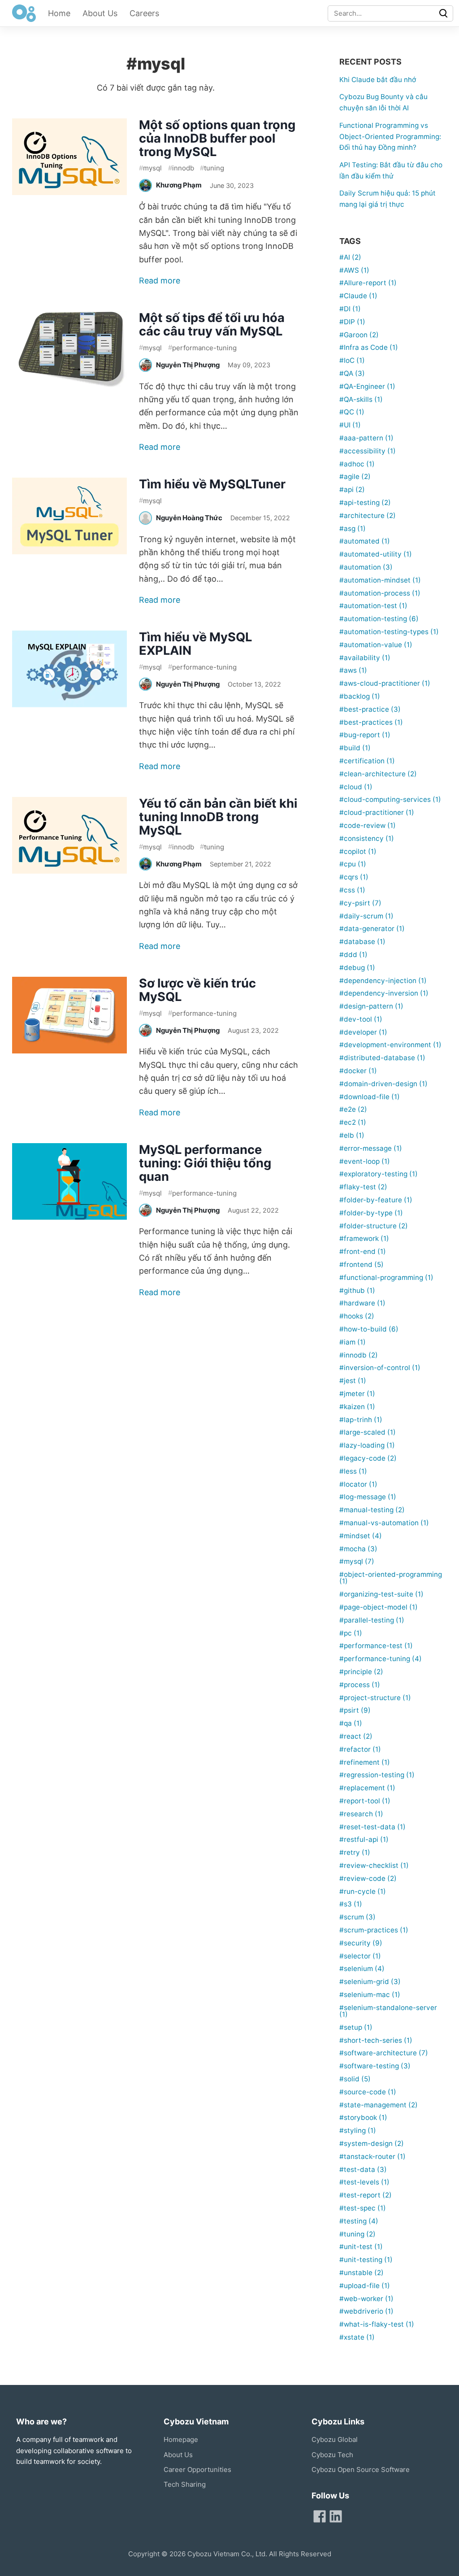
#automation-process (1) (380, 593)
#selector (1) (360, 1956)
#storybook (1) (363, 2117)
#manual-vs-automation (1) (384, 1523)
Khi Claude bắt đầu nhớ (378, 80)
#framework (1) (364, 1238)
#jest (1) (353, 1381)
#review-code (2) (368, 1878)
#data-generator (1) (372, 929)
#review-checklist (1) (374, 1865)
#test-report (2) (366, 2195)
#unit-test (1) (361, 2247)
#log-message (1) (368, 1497)
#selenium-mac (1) (370, 1995)
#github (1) (357, 1290)
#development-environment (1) (390, 1045)
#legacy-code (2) (368, 1458)
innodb (181, 168)
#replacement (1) (367, 1788)
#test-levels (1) (364, 2182)
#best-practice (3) (370, 709)
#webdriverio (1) (366, 2311)
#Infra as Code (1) (369, 347)
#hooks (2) (357, 1316)
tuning (212, 168)
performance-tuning (202, 347)
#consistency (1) (367, 838)
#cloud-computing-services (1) (390, 799)
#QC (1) (352, 412)
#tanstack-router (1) (372, 2156)
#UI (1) (350, 425)
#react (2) (356, 1736)
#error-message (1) (371, 1148)
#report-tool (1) (365, 1801)
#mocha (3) (358, 1549)
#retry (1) (355, 1852)
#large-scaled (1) (368, 1432)
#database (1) (362, 942)
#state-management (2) (379, 2105)
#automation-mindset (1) (380, 580)
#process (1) (360, 1685)
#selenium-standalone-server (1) (388, 2011)
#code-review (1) (368, 825)
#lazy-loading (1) (367, 1445)
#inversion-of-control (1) (380, 1368)
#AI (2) (350, 257)
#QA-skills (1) (361, 399)
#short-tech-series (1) (376, 2040)
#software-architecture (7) (384, 2053)
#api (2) (352, 490)
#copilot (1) (358, 851)
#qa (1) (351, 1723)
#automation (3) (366, 567)
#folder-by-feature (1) (376, 1200)
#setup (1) (356, 2027)
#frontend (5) (362, 1264)
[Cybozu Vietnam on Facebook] (320, 2516)
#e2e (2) (353, 1109)
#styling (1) (358, 2130)
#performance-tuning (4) (381, 1659)
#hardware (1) (362, 1303)
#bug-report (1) (365, 735)
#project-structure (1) (375, 1698)
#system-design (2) (372, 2143)
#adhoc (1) (357, 464)
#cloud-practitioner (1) (377, 812)
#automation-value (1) (376, 645)
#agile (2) (355, 476)
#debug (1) (357, 968)
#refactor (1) (360, 1749)
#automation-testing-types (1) (389, 632)
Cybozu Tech (332, 2455)
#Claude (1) (358, 296)
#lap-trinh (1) (361, 1420)
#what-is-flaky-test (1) (377, 2324)
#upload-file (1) (365, 2286)
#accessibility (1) (368, 451)
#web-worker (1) (366, 2299)
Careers (144, 13)
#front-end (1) (363, 1251)
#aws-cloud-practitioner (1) (385, 683)
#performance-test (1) (376, 1646)
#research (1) (361, 1814)
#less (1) (353, 1471)
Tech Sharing (185, 2484)
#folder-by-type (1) (371, 1213)
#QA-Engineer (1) (367, 386)
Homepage (181, 2439)
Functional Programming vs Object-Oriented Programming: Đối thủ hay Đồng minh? (390, 137)
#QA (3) (352, 373)
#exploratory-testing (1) (379, 1174)
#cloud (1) (356, 787)
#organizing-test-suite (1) (381, 1594)
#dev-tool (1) (361, 1019)
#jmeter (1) (357, 1394)
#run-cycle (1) (363, 1891)
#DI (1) (350, 309)
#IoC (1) (352, 360)
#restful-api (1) (364, 1839)
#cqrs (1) (354, 877)
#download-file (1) (370, 1097)
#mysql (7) (357, 1561)
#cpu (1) (353, 864)
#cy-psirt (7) (360, 903)
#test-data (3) (363, 2169)
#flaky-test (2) (363, 1187)
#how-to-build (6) (369, 1329)
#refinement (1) (365, 1762)
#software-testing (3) (375, 2066)
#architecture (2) (368, 516)
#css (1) (352, 890)
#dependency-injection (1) (383, 981)
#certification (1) (367, 761)
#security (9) (361, 1943)
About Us (100, 13)
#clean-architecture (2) (378, 774)
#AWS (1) (354, 270)
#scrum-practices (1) (374, 1930)
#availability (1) (365, 658)
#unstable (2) (362, 2273)
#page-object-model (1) (379, 1607)
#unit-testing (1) (366, 2260)
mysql (150, 168)
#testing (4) (359, 2221)
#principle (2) (361, 1672)
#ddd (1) (353, 955)
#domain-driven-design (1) (383, 1084)
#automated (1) (365, 541)
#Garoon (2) (359, 335)
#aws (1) (353, 670)
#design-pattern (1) (371, 1006)
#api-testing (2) (365, 503)
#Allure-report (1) (368, 283)
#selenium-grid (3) (370, 1982)
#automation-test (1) (373, 606)
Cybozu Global (335, 2439)
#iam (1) (353, 1342)
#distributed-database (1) (382, 1058)
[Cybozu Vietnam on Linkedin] (336, 2516)
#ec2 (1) (353, 1122)
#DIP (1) (352, 322)
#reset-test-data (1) (372, 1827)
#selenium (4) (362, 1969)
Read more (160, 281)
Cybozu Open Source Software (361, 2469)
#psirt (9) (355, 1710)
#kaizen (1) (357, 1407)
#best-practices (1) (371, 722)
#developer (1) (363, 1032)
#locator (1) (358, 1484)
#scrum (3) (357, 1917)
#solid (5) (355, 2079)
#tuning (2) (357, 2234)
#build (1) (355, 748)
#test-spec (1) (363, 2208)
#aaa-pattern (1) (366, 438)
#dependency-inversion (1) (384, 993)
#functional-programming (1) (386, 1277)
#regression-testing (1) (377, 1775)
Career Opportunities (197, 2469)
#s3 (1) (351, 1904)
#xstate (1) (357, 2337)
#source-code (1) (368, 2092)
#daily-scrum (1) (366, 916)
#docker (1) (358, 1071)
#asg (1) (353, 529)
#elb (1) (352, 1135)
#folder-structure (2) (374, 1226)
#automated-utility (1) (376, 554)
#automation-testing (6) (379, 619)
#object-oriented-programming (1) (391, 1578)
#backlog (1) (360, 696)
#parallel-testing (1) (372, 1620)
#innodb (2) (359, 1355)
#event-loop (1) (365, 1161)
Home (59, 13)
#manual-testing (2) (372, 1510)
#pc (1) (351, 1633)
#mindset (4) (361, 1536)
